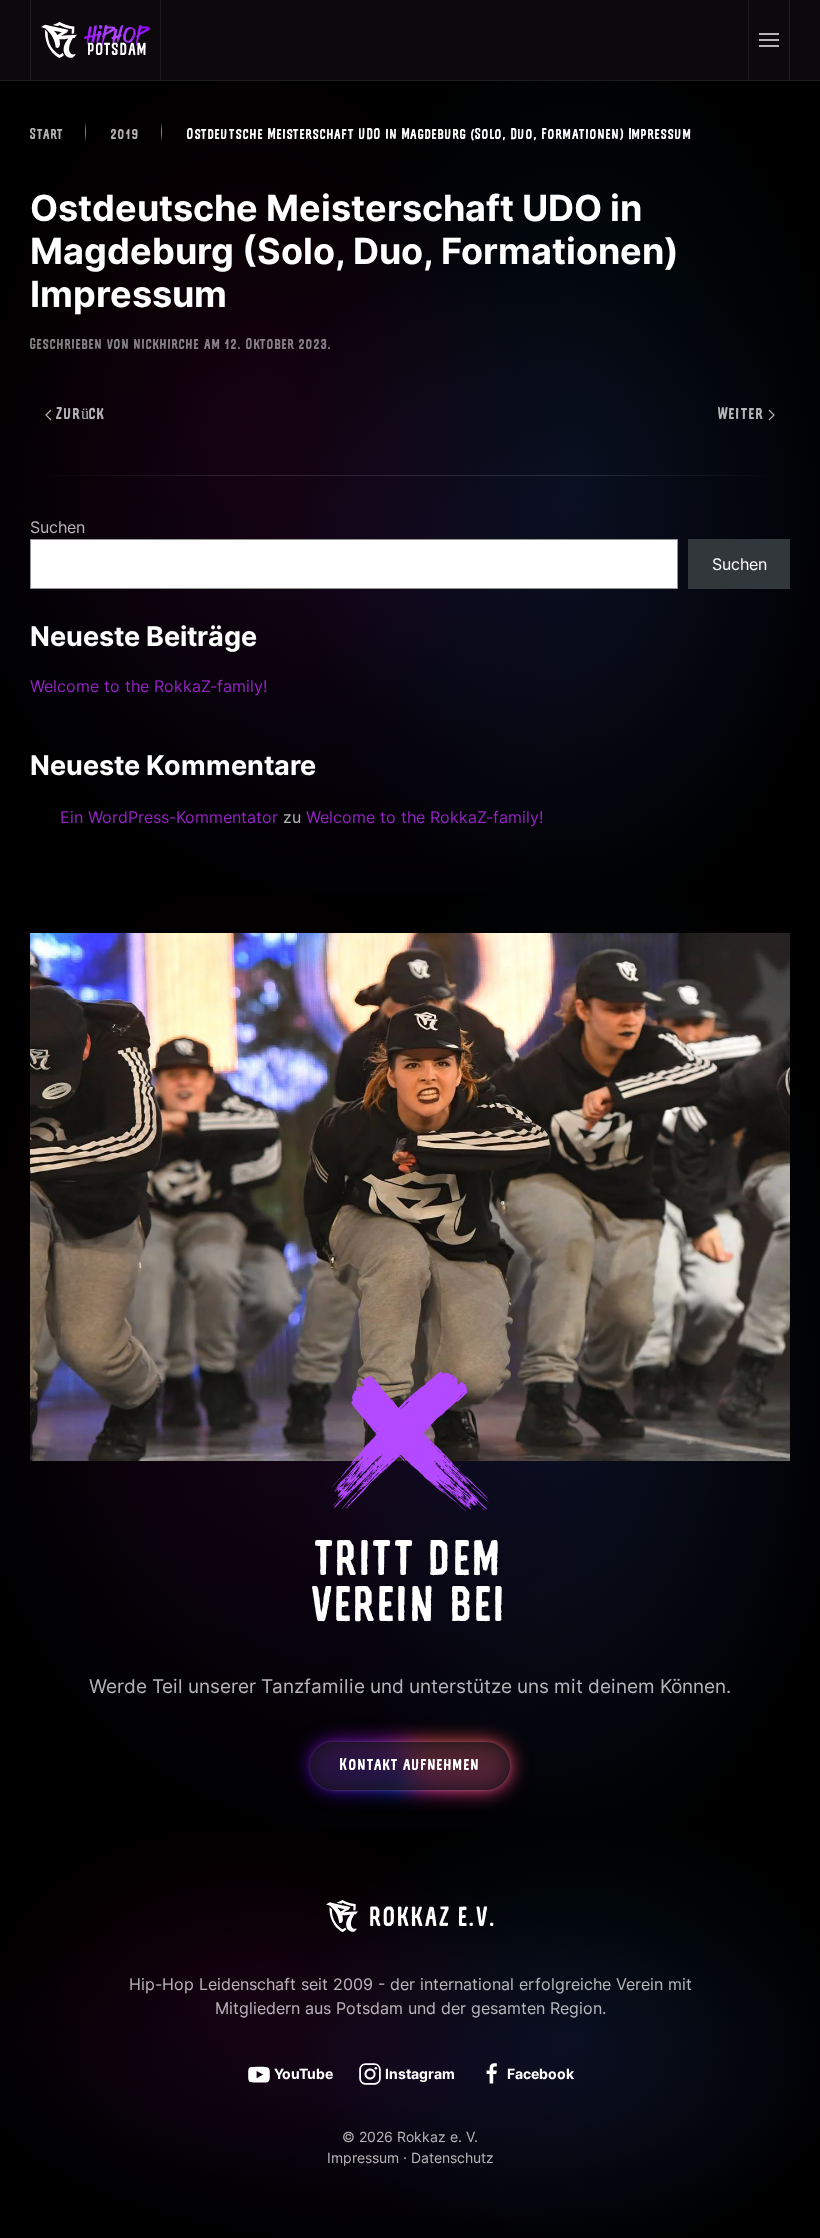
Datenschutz (452, 2157)
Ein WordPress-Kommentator (169, 817)
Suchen (57, 527)
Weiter (741, 415)
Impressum (363, 2157)
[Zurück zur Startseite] (96, 40)
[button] (768, 40)
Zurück (81, 415)
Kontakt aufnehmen (410, 1766)
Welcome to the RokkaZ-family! (148, 686)
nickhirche (167, 345)
